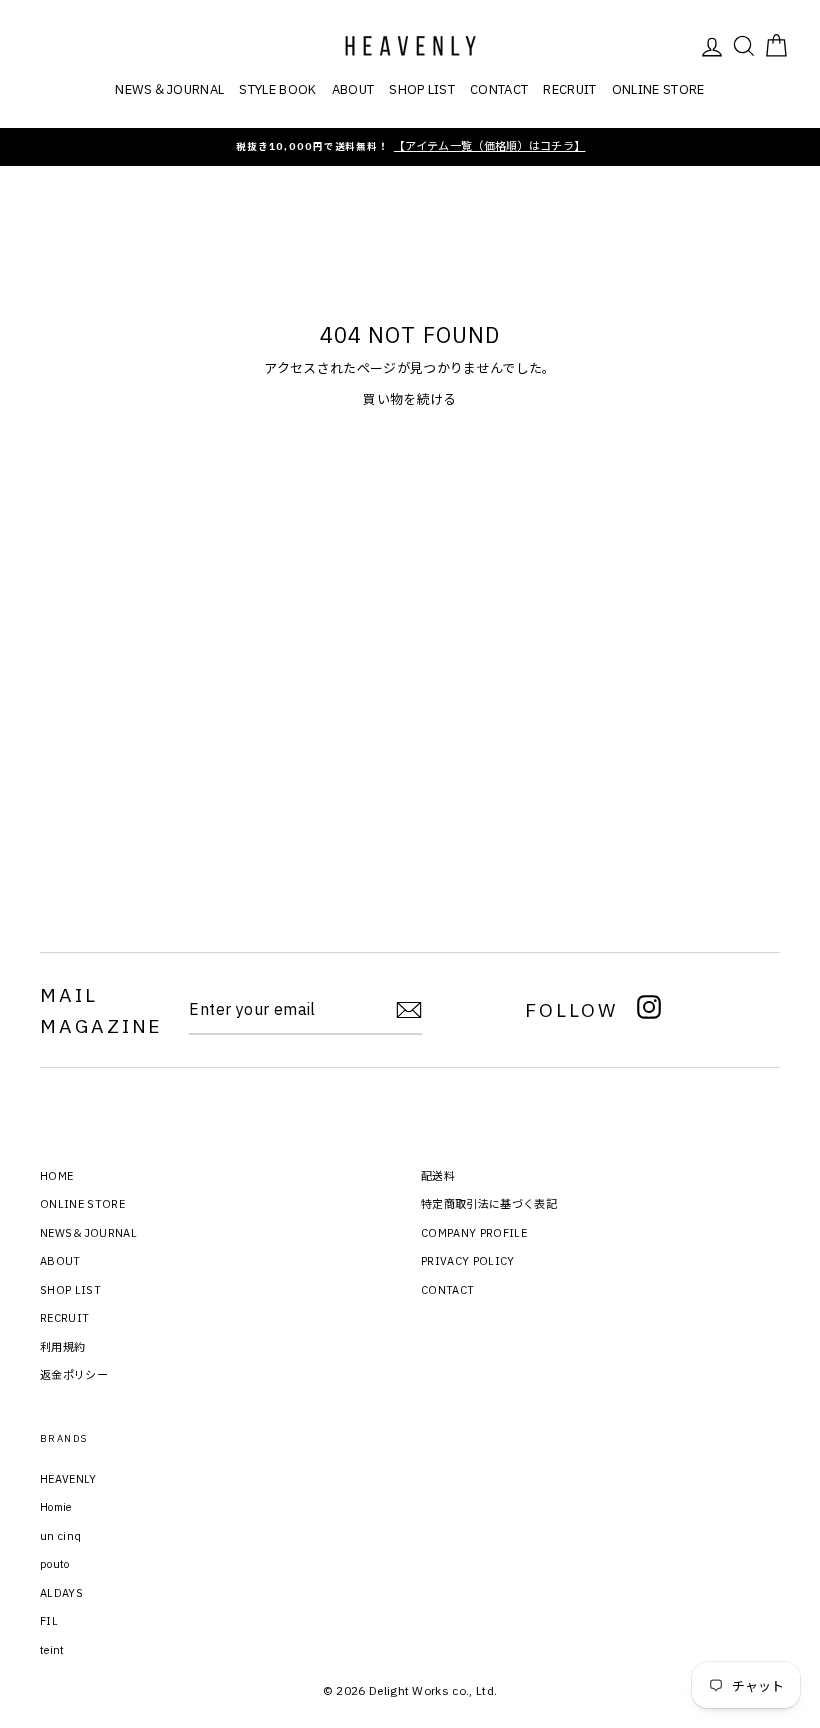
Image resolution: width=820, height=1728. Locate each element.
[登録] (409, 1010)
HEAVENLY (68, 1479)
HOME (56, 1176)
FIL (49, 1621)
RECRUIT (569, 89)
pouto (55, 1564)
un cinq (60, 1536)
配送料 (438, 1176)
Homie (56, 1507)
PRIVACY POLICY (468, 1261)
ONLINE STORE (658, 89)
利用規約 (62, 1347)
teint (52, 1650)
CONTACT (499, 89)
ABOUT (353, 89)
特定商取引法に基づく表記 (489, 1204)
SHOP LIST (422, 89)
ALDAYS (61, 1593)
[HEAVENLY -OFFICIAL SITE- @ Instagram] (649, 1010)
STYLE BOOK (277, 89)
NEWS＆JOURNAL (169, 89)
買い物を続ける (409, 399)
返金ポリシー (74, 1375)
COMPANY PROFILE (474, 1233)
